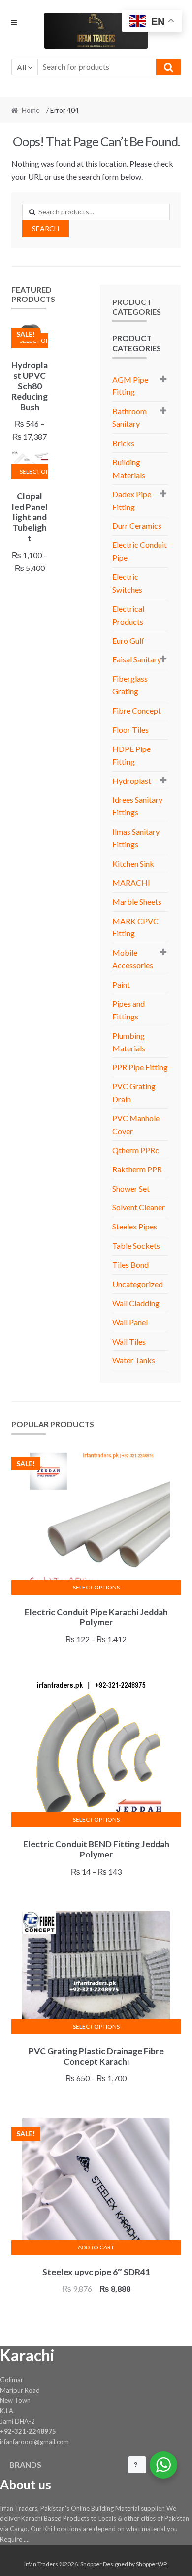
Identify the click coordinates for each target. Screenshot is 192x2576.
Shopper (91, 2564)
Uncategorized (138, 1284)
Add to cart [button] (96, 2247)
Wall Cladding (136, 1303)
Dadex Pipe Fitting (132, 500)
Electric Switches (127, 583)
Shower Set (131, 1188)
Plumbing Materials (129, 1042)
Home (31, 110)
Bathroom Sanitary (129, 417)
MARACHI (131, 883)
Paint (121, 984)
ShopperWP (151, 2564)
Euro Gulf (128, 641)
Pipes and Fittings (128, 1010)
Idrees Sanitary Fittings (137, 806)
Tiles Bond (130, 1265)
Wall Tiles (129, 1341)
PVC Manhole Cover (136, 1124)
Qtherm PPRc (136, 1150)
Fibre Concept (137, 710)
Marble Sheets (137, 902)
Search (46, 228)
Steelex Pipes (135, 1226)
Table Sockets (136, 1245)
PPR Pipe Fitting (140, 1067)
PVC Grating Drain (134, 1093)
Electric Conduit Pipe (140, 551)
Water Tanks (134, 1360)
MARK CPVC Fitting (135, 927)
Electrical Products (128, 615)
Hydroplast (132, 781)
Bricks (123, 443)
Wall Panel (130, 1322)
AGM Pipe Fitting (130, 386)
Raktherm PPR (137, 1169)
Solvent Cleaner (139, 1207)
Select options (34, 471)
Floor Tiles (130, 730)
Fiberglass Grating (130, 685)
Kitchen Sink (133, 863)
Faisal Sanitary (137, 659)
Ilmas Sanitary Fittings (136, 838)
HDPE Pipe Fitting (131, 755)
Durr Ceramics (137, 525)
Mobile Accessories (133, 959)
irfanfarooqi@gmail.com (34, 2442)
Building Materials (129, 468)
